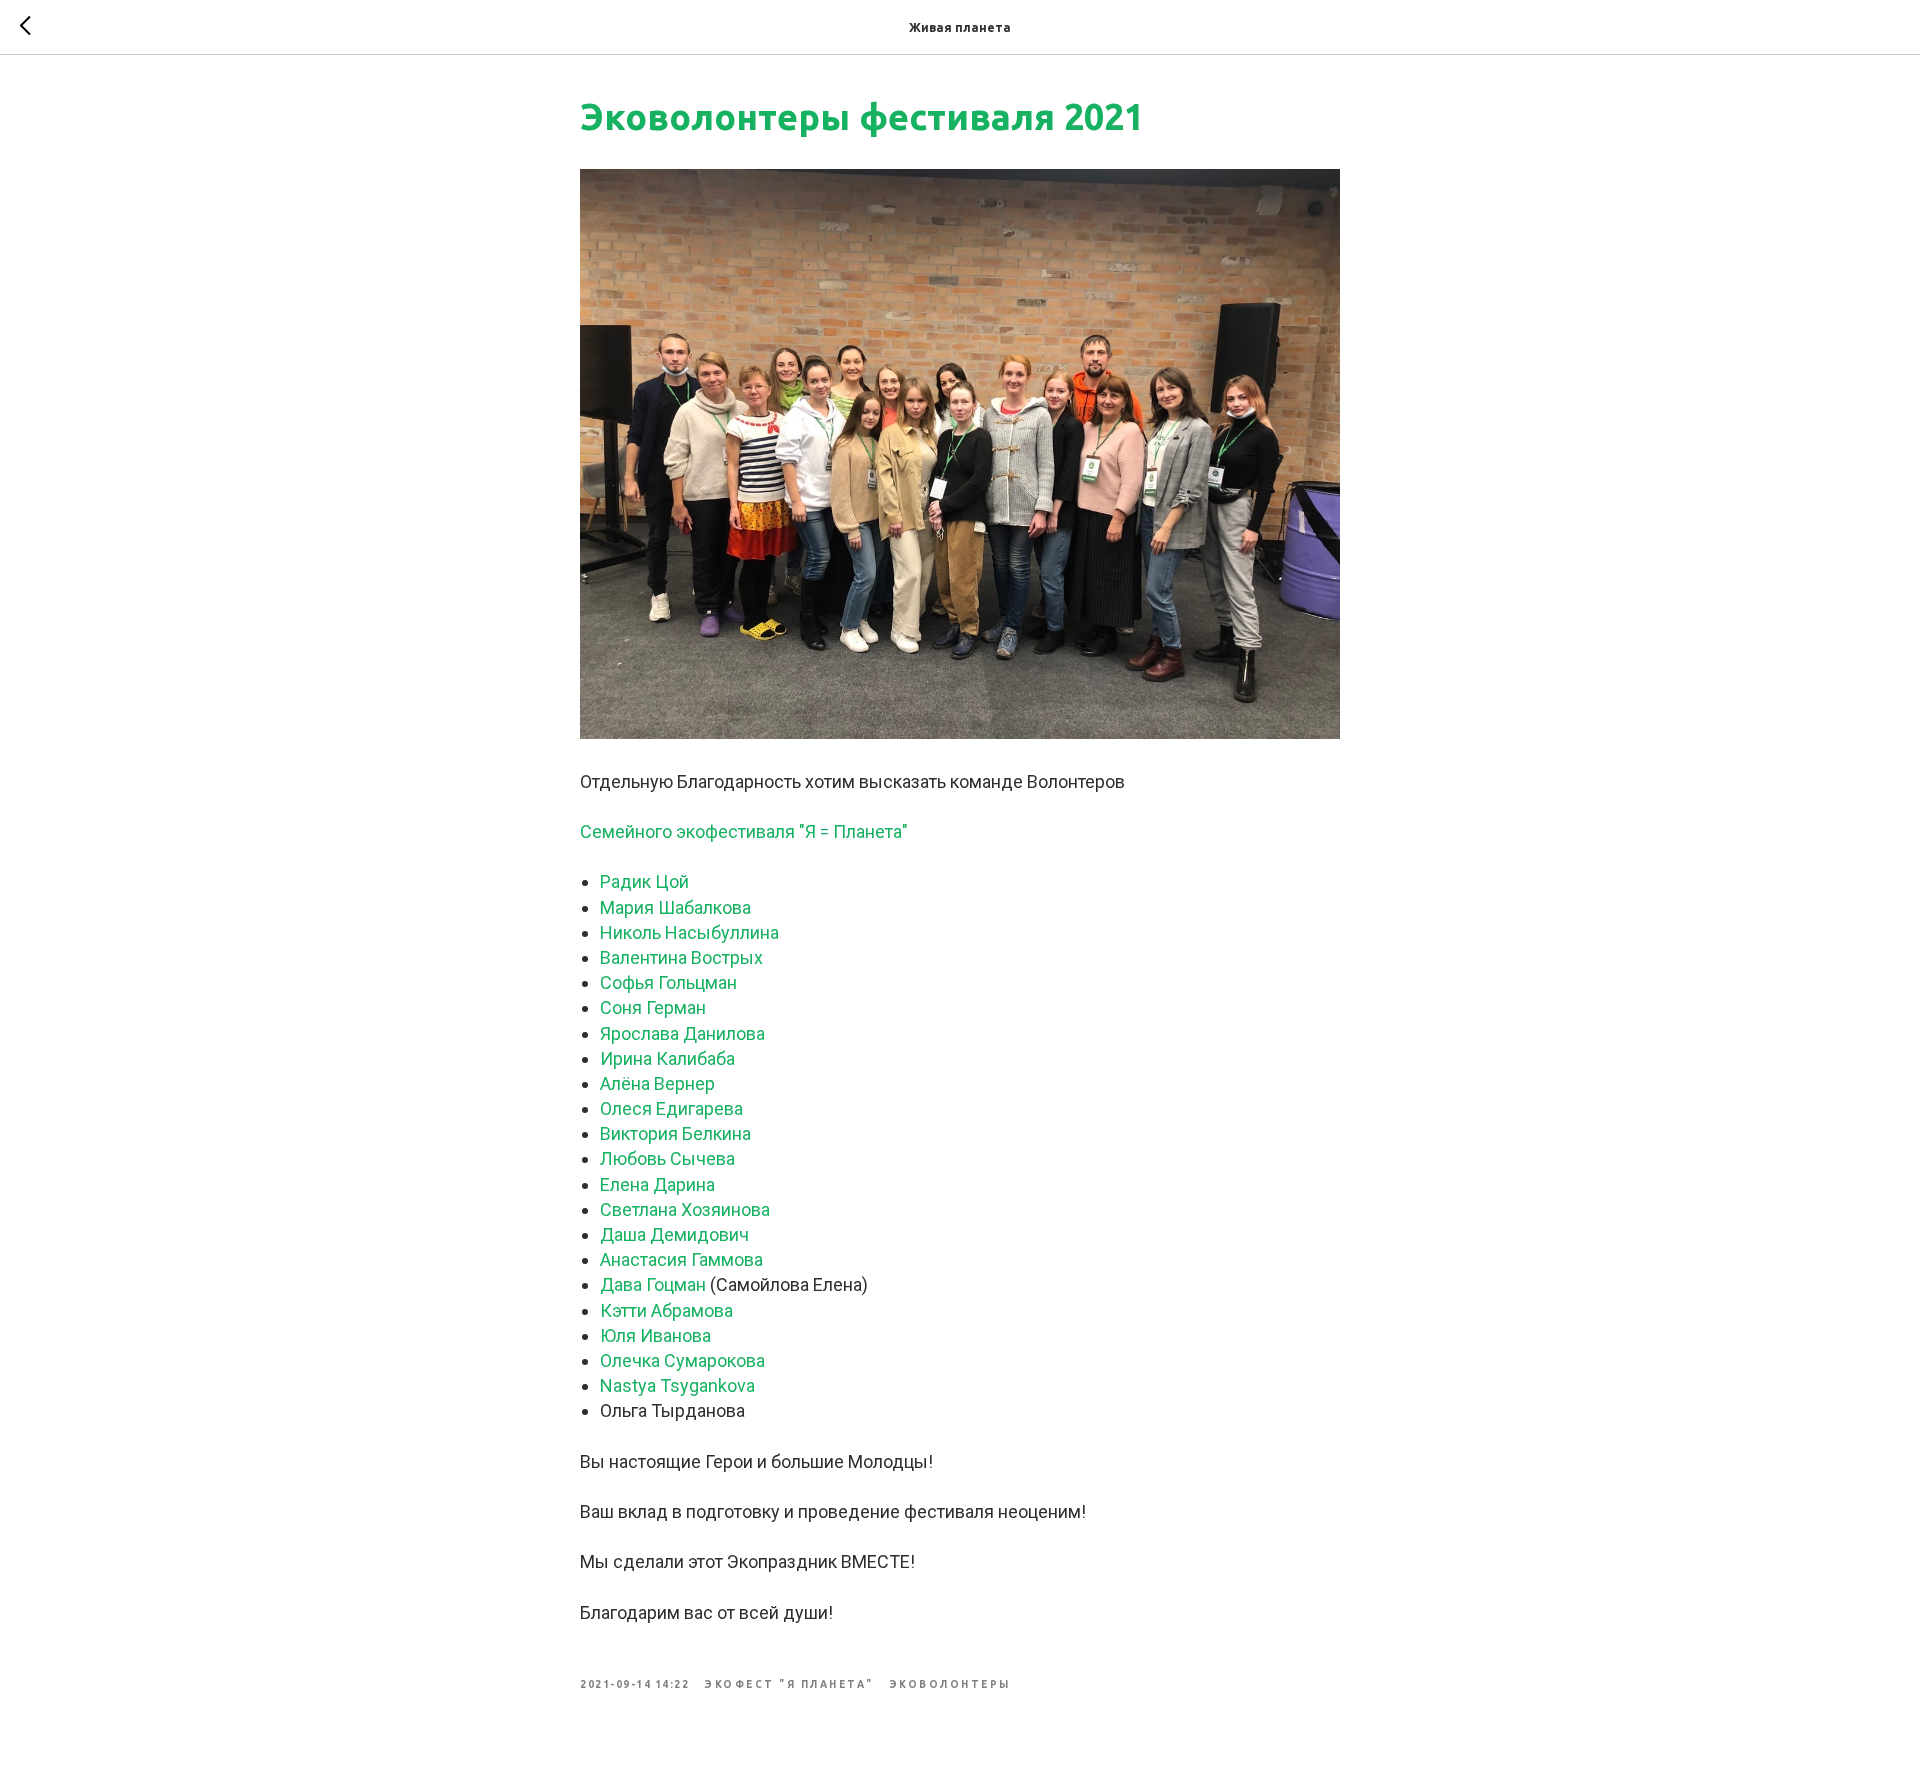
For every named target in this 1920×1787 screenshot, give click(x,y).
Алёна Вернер (657, 1083)
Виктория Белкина (675, 1133)
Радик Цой (644, 881)
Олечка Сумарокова (682, 1360)
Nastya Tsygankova (677, 1385)
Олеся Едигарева (671, 1108)
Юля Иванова (655, 1335)
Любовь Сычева (667, 1158)
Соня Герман (653, 1007)
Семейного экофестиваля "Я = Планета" (744, 831)
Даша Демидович (674, 1234)
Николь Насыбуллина (689, 932)
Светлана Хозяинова (685, 1209)
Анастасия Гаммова (681, 1259)
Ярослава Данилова (682, 1033)
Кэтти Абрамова (666, 1310)
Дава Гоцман (653, 1284)
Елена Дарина (657, 1184)
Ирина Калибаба (667, 1058)
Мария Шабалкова (675, 907)
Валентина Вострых (681, 957)
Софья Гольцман (668, 982)
